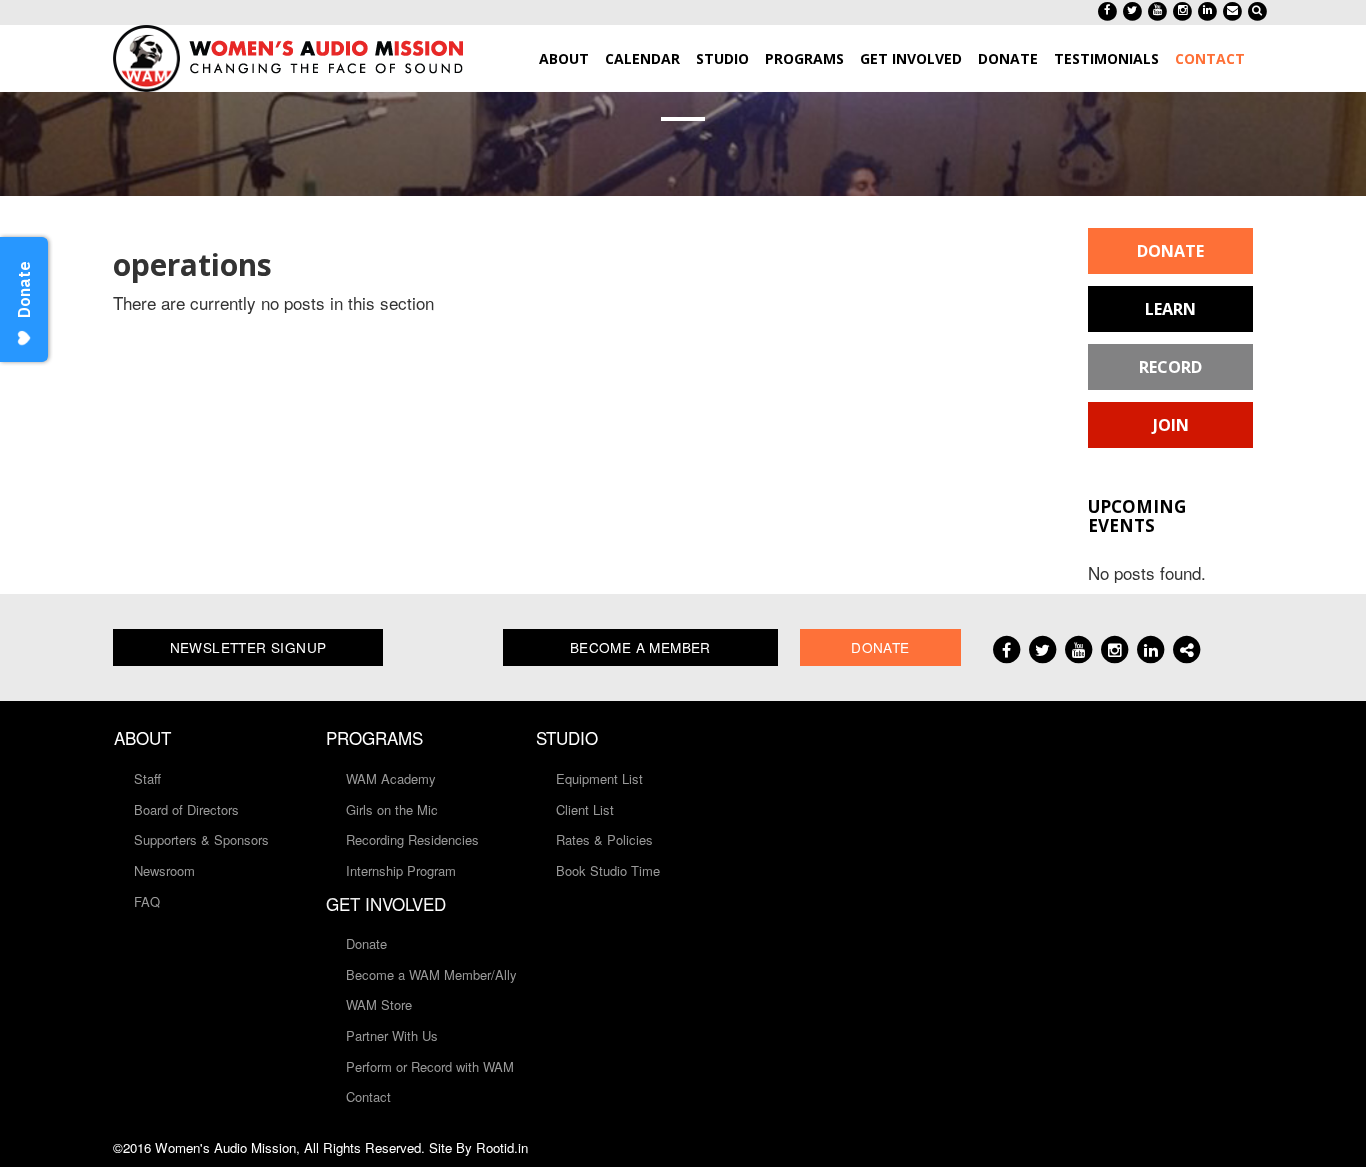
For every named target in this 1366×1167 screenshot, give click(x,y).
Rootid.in (502, 1147)
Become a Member (640, 647)
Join (1171, 425)
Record (1170, 367)
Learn (1170, 309)
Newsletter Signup (248, 647)
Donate (1170, 251)
